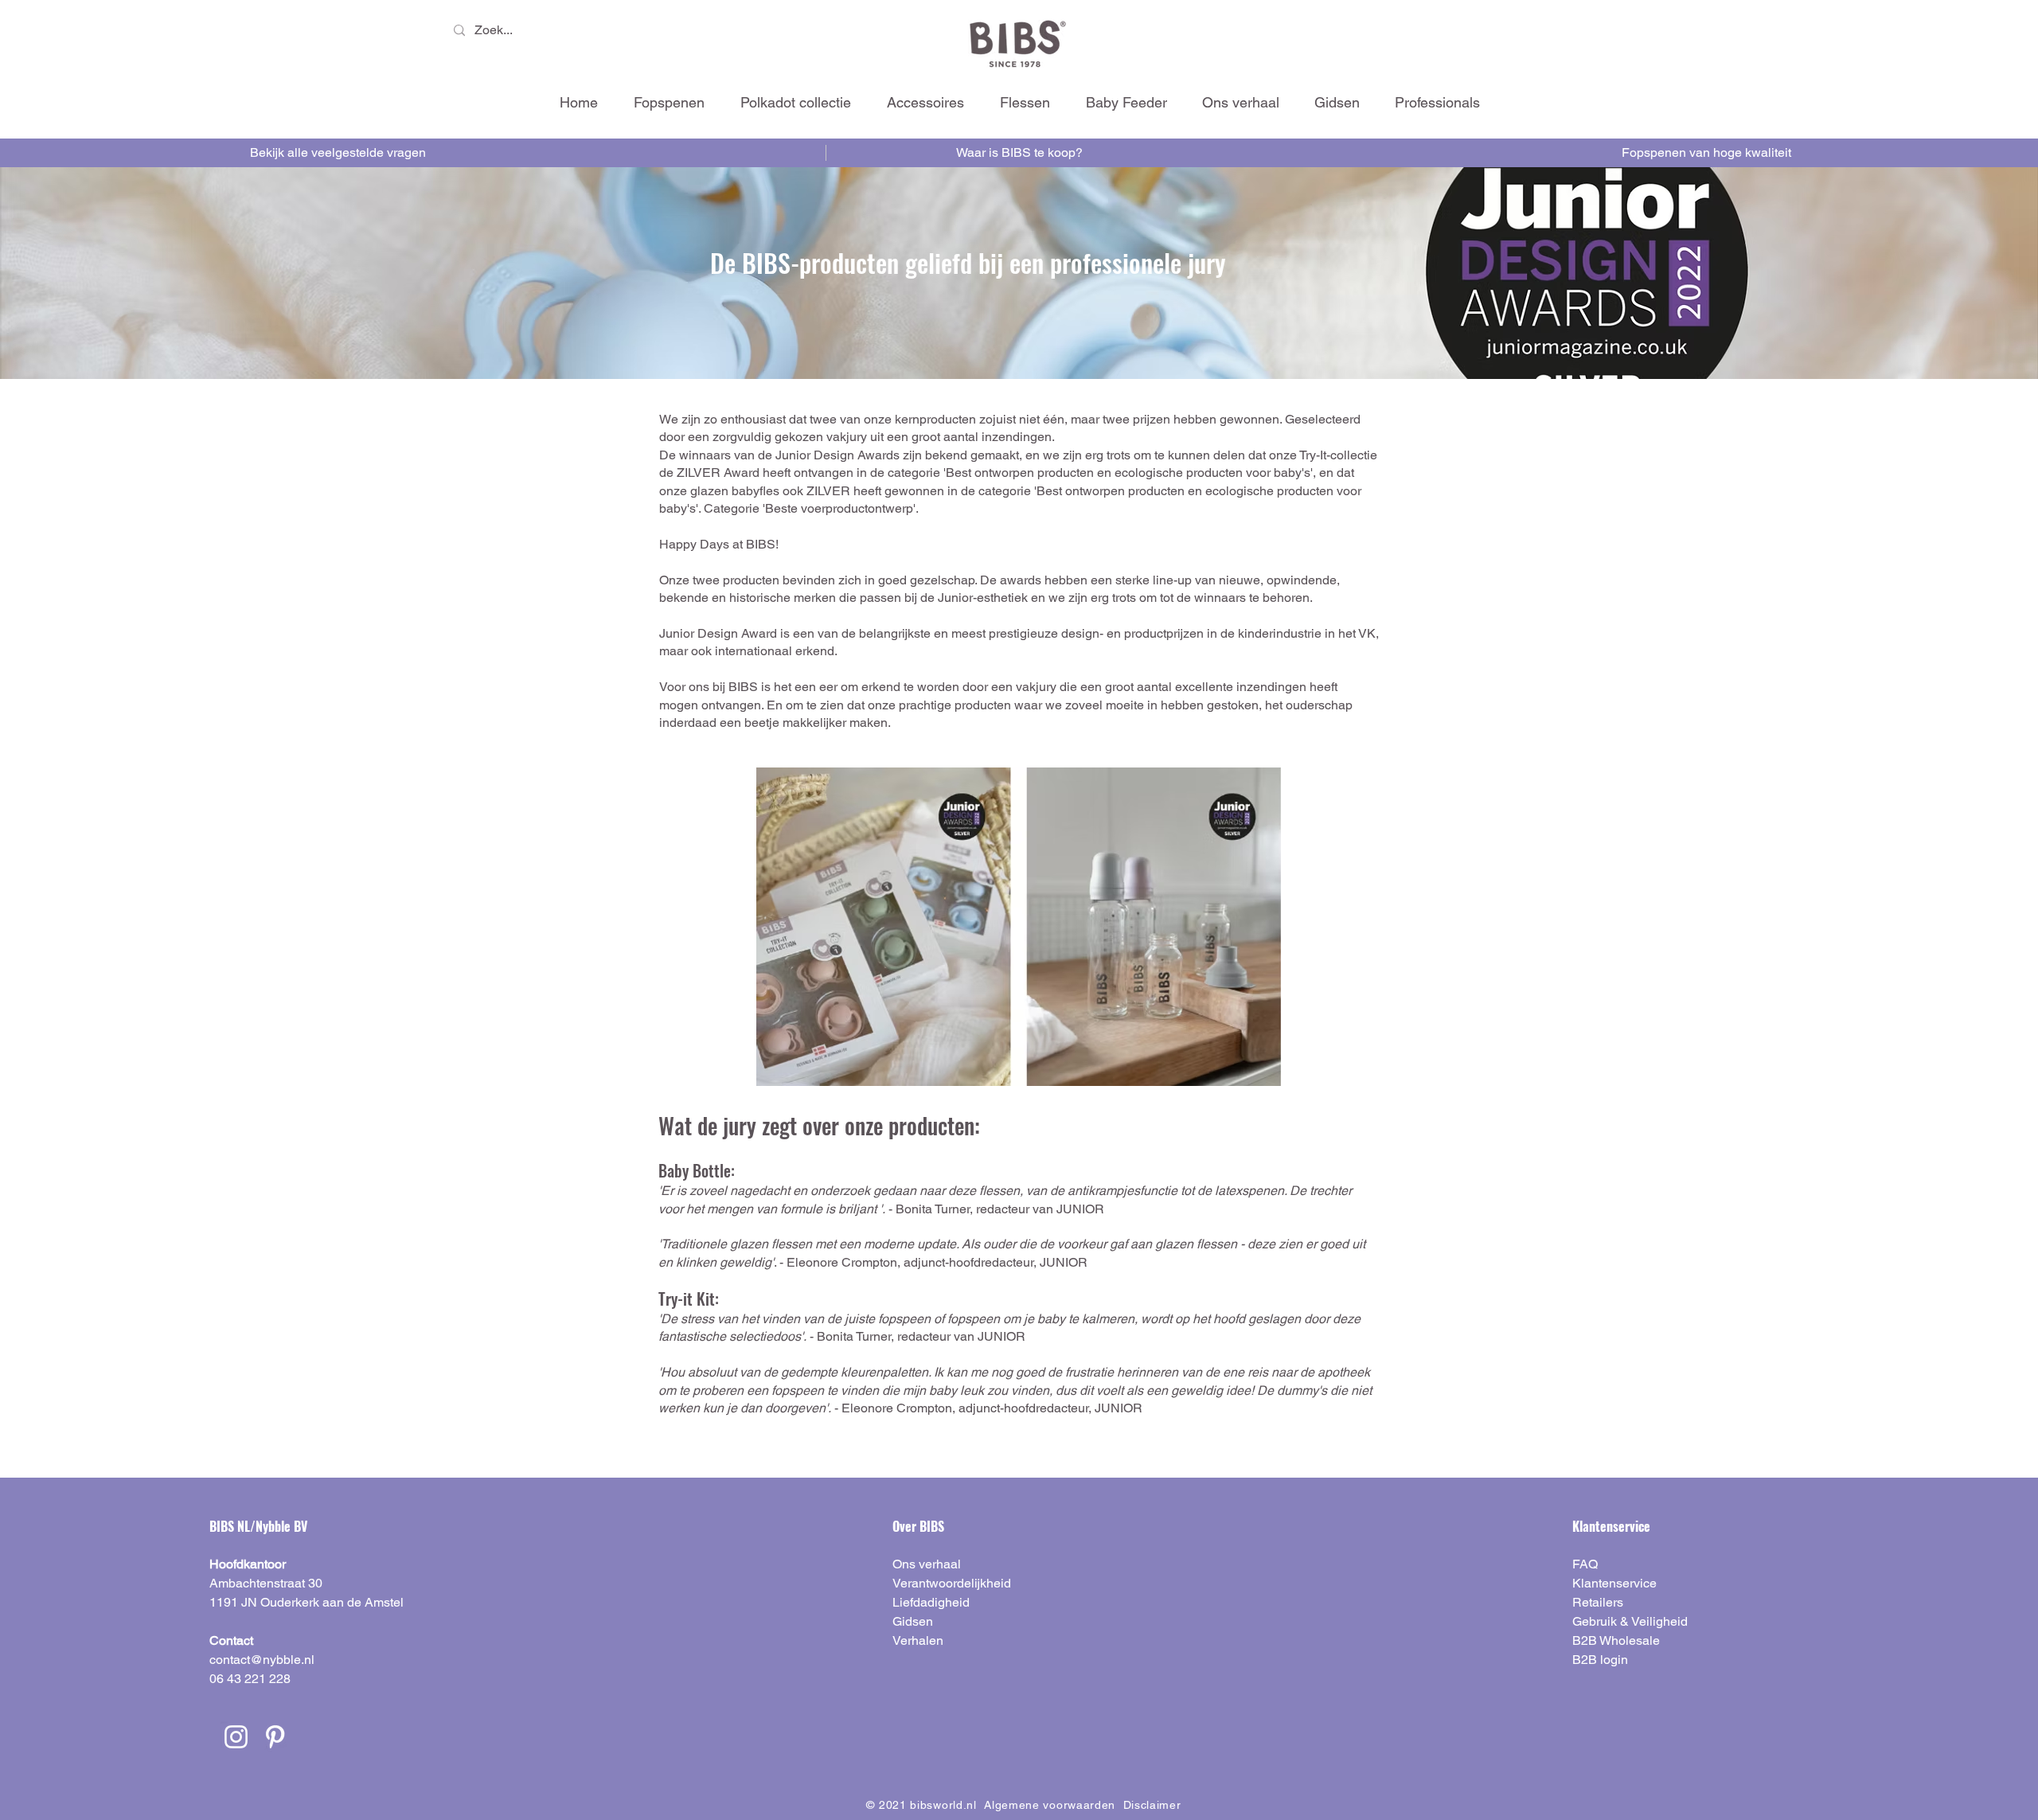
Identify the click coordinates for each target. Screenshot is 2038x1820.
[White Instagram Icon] (236, 1737)
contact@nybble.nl (262, 1660)
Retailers (1598, 1602)
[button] (925, 102)
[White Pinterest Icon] (275, 1737)
